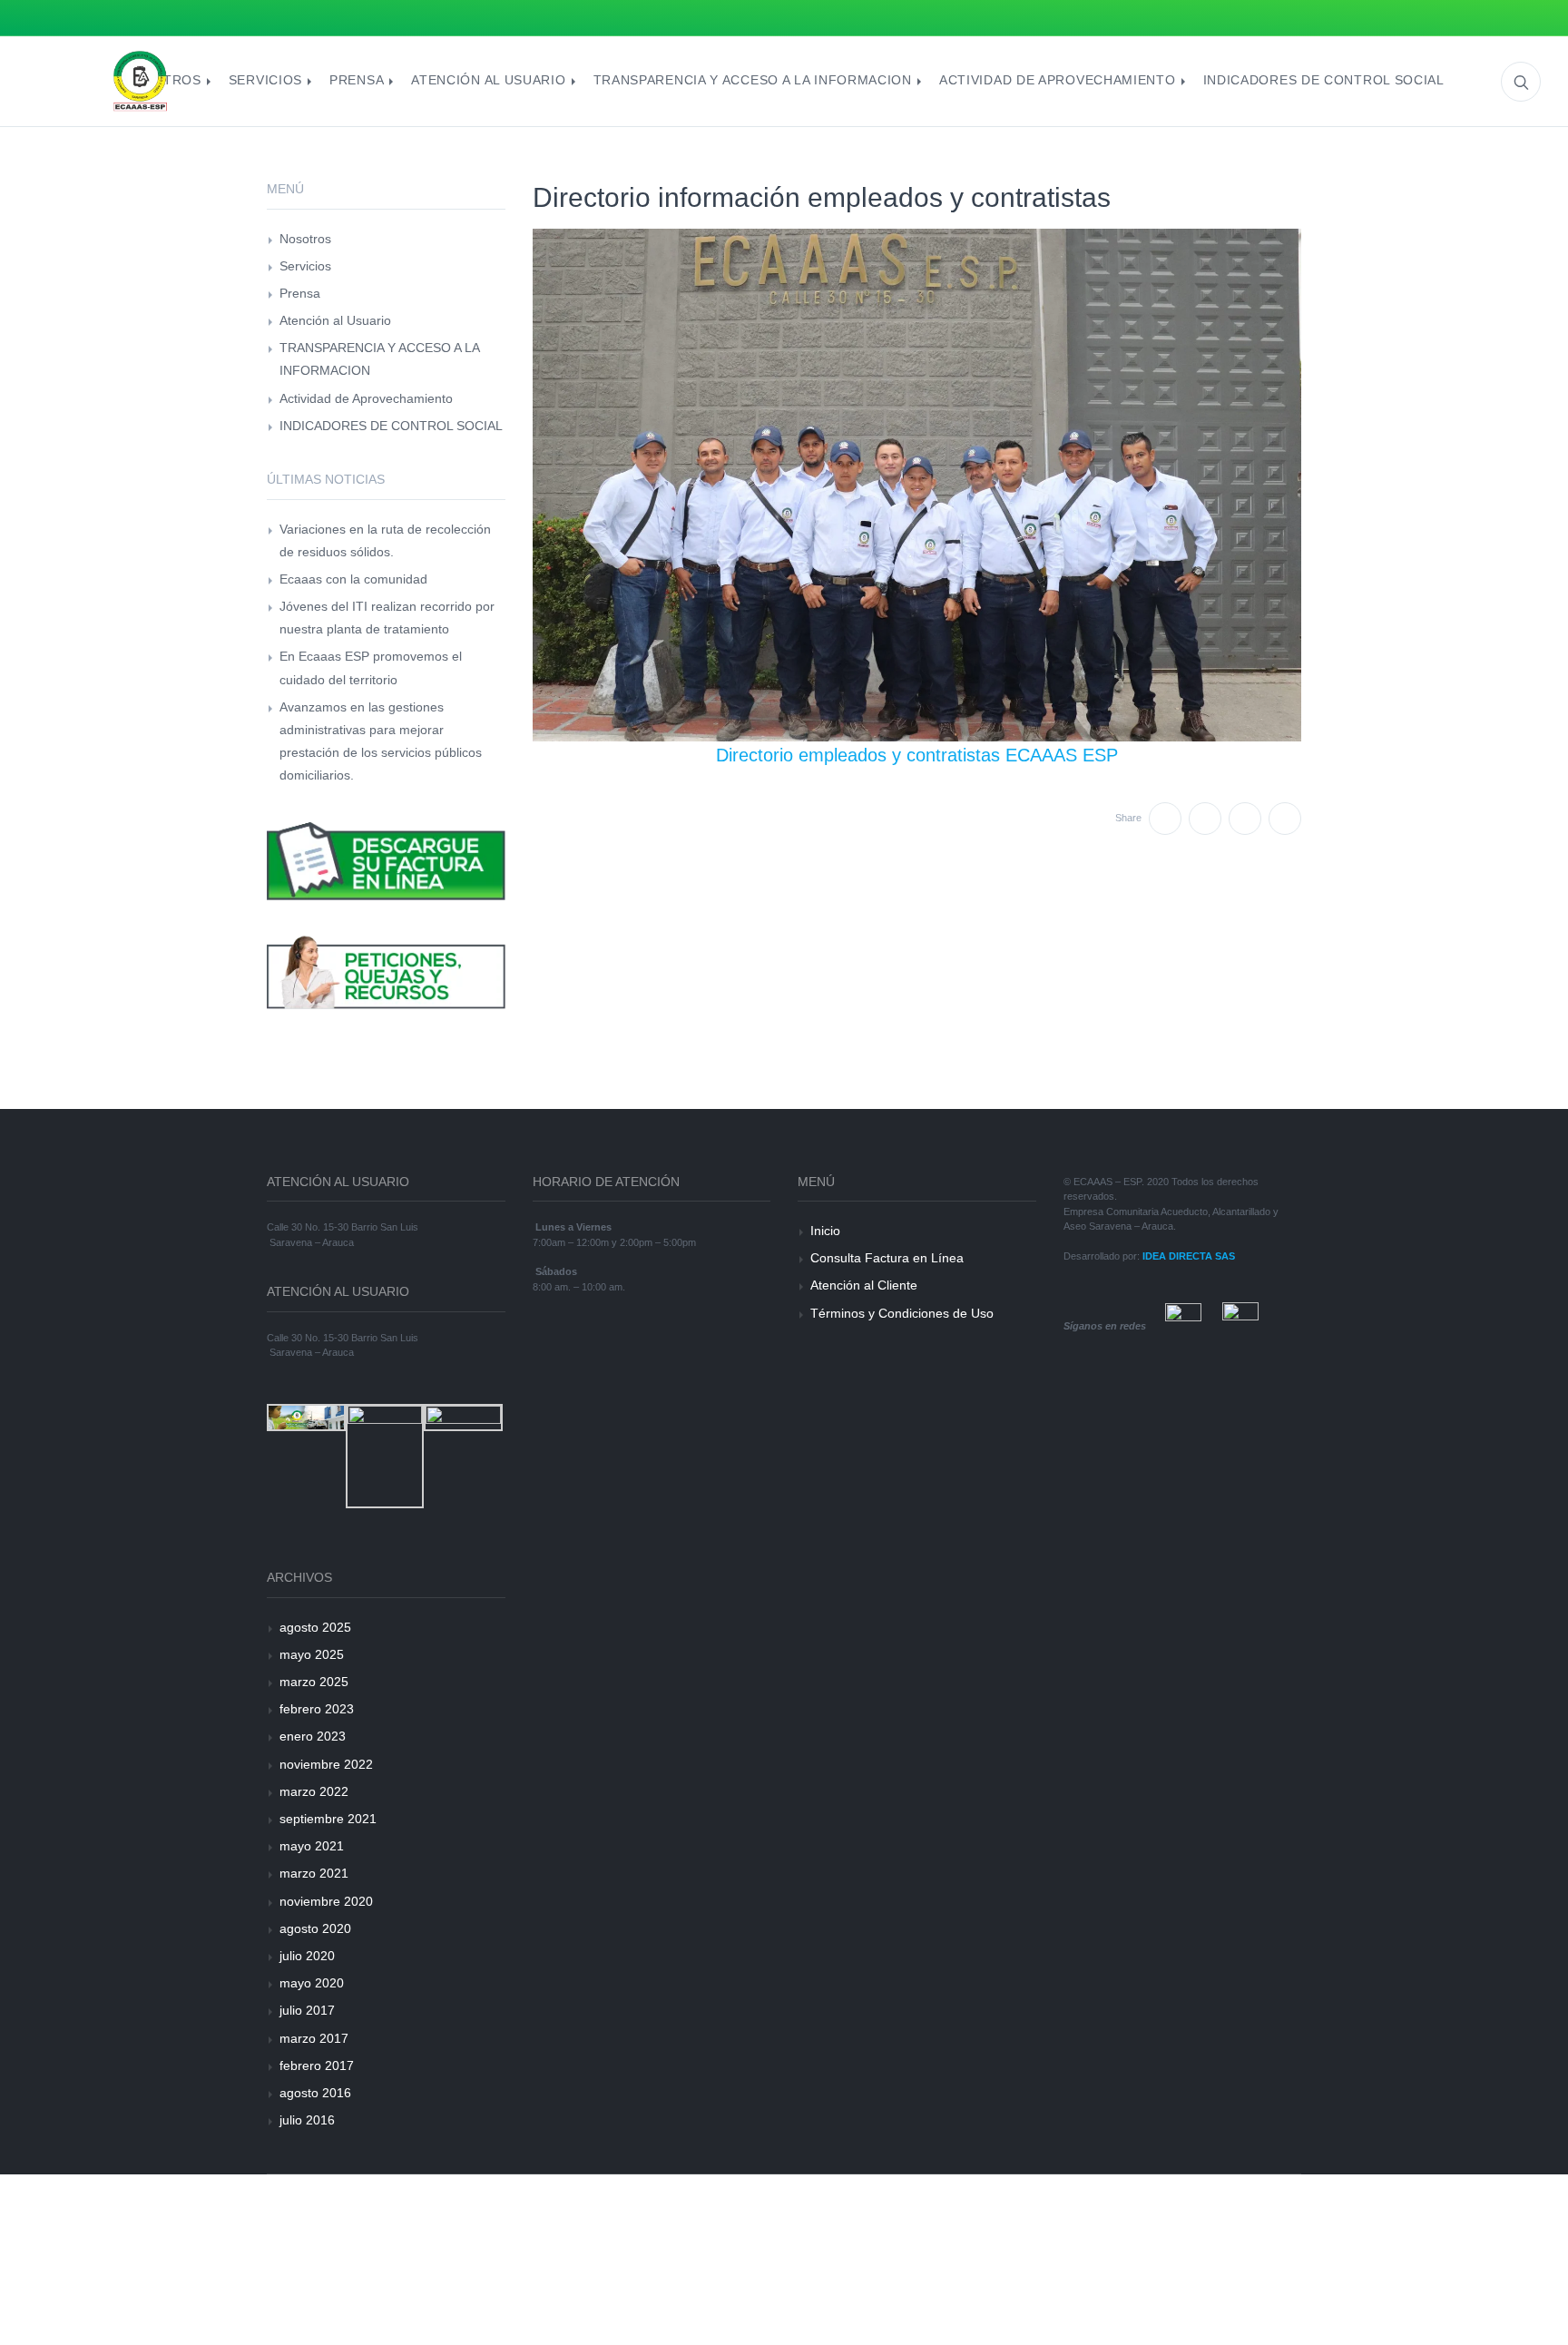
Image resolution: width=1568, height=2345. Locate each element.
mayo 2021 (312, 1846)
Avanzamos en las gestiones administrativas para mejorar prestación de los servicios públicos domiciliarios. (381, 741)
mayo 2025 (312, 1654)
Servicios (305, 266)
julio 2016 (307, 2120)
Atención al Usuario (335, 320)
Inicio (825, 1231)
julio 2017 (307, 2010)
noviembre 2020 (326, 1901)
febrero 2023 (317, 1709)
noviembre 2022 (326, 1764)
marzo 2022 (314, 1791)
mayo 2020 (312, 1983)
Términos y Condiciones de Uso (902, 1313)
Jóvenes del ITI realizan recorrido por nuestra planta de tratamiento (387, 618)
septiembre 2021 (328, 1819)
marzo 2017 (314, 2038)
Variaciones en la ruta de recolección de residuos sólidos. (385, 540)
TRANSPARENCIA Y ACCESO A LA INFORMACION (379, 359)
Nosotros (305, 239)
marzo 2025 (314, 1682)
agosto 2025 (315, 1627)
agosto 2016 (315, 2093)
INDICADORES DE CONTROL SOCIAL (391, 426)
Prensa (300, 293)
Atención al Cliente (864, 1285)
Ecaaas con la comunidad (353, 579)
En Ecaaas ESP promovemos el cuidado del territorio (371, 667)
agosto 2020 (315, 1928)
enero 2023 (313, 1736)
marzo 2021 (314, 1873)
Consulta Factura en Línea (887, 1258)
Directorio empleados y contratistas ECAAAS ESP (917, 755)
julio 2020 (307, 1956)
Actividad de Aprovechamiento (366, 398)
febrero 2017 (317, 2065)
